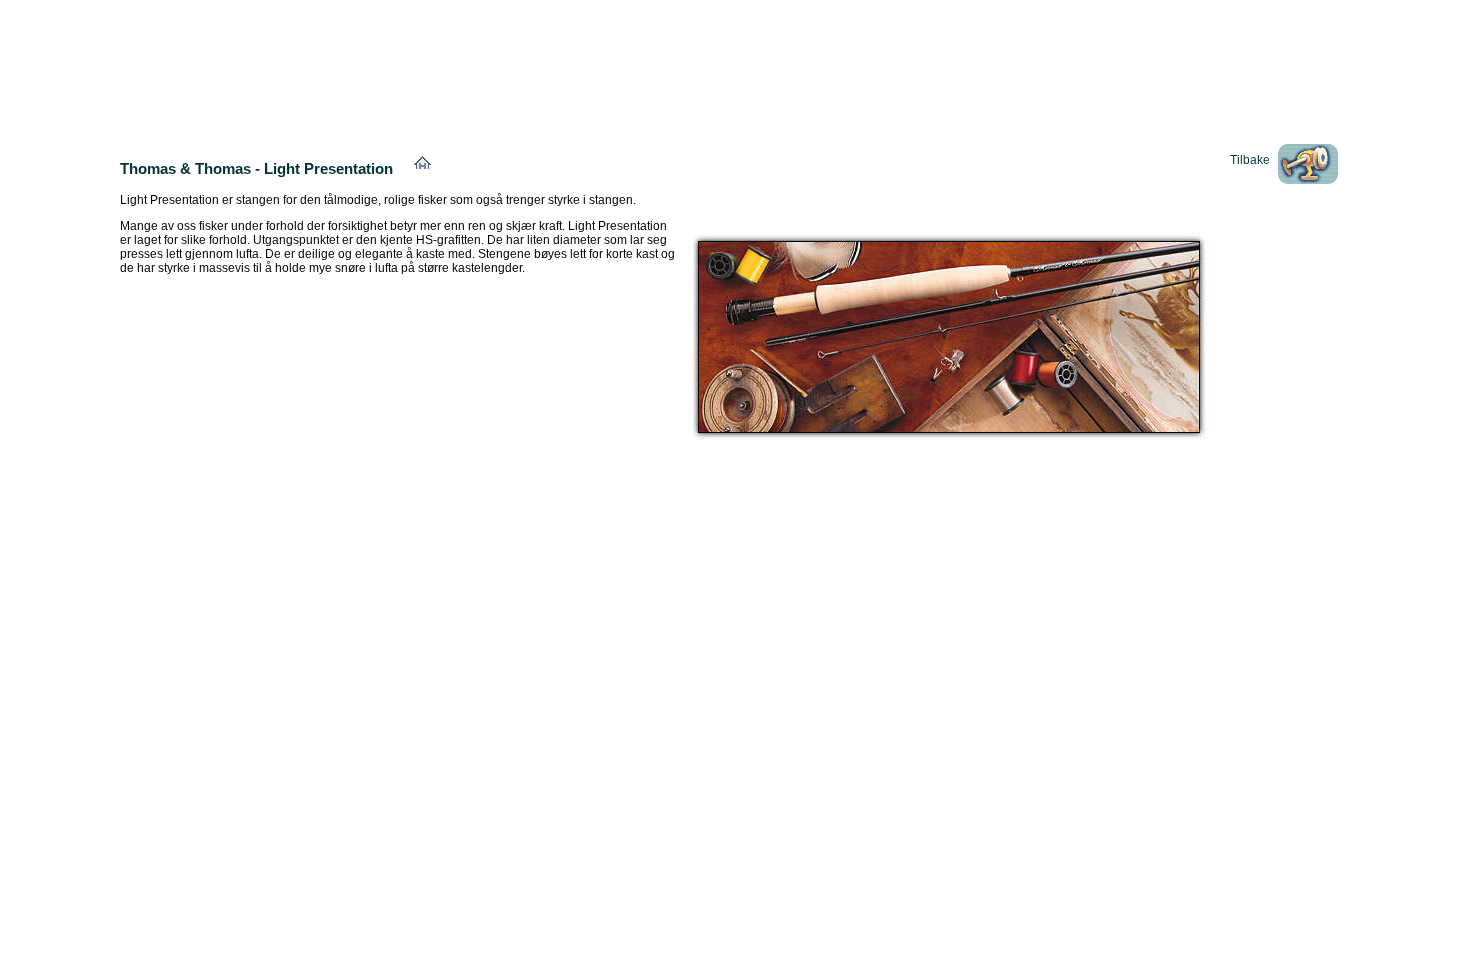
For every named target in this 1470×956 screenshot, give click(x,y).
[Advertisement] (735, 53)
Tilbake (1250, 160)
